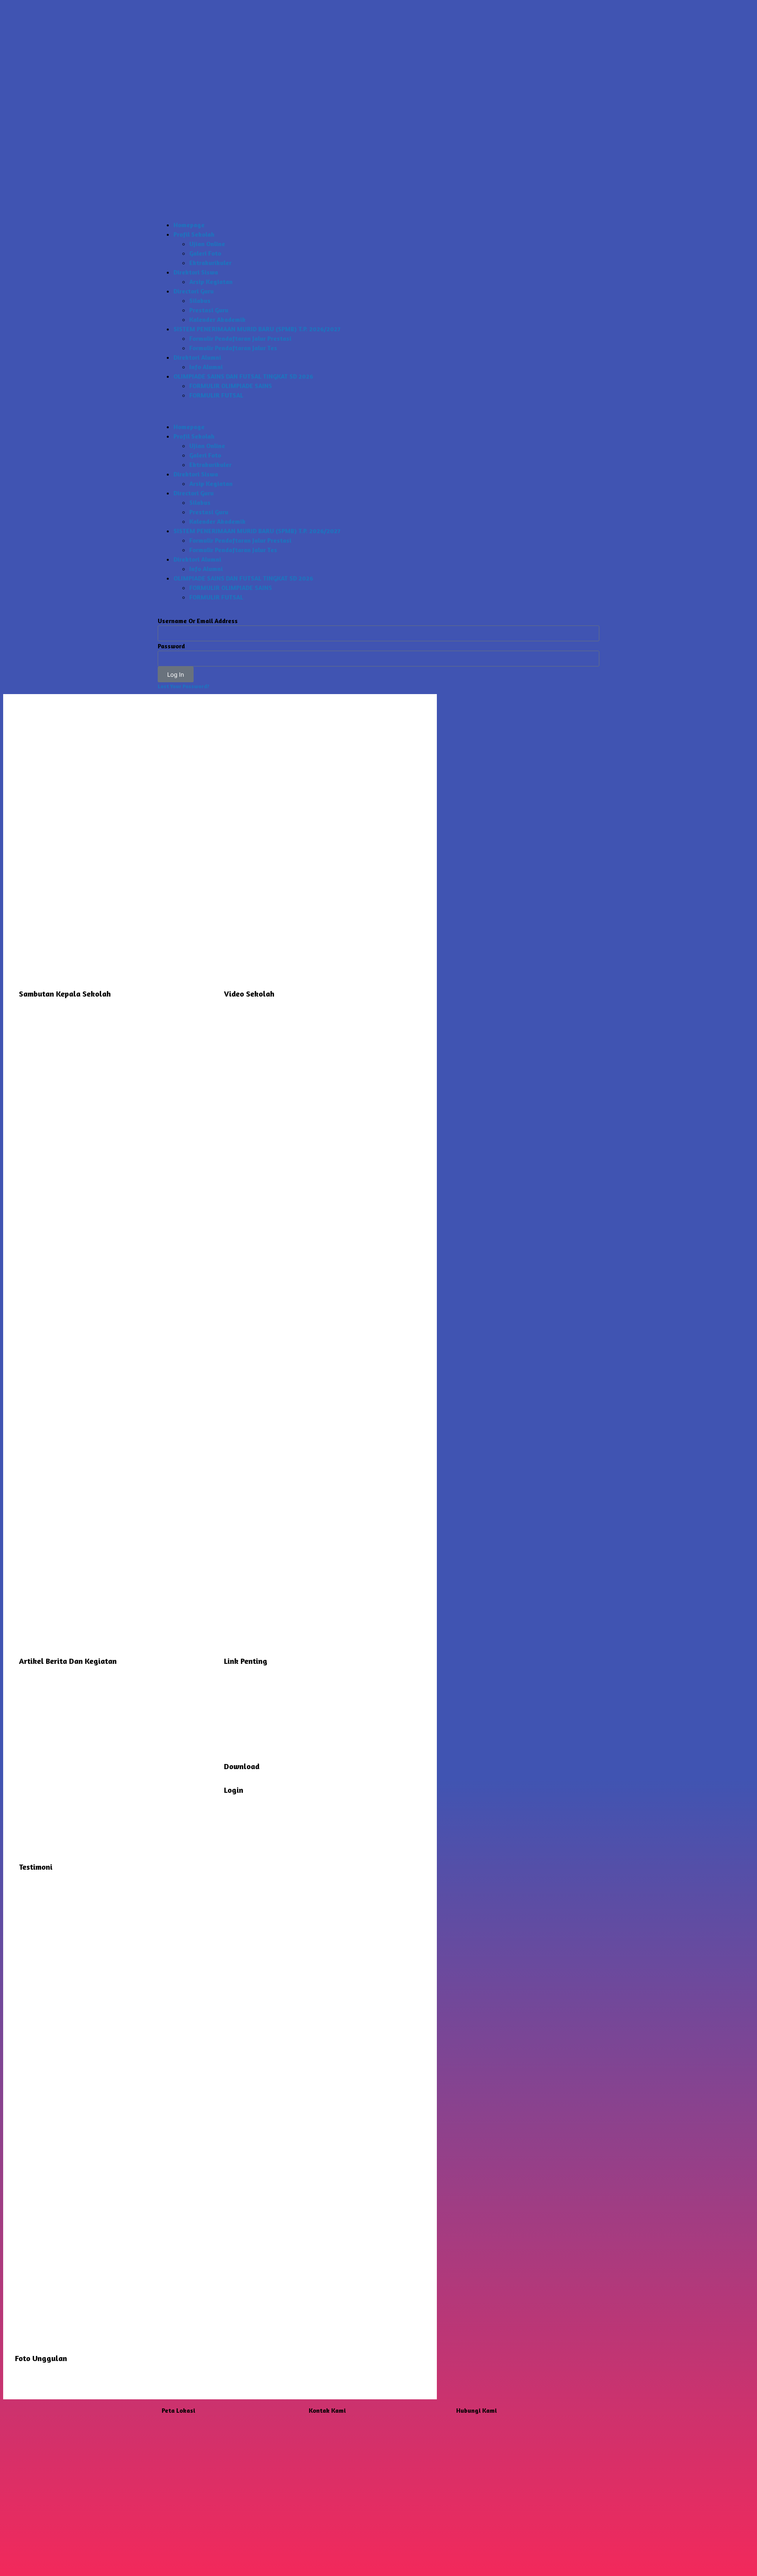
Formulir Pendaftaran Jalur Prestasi (240, 338)
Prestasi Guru (209, 310)
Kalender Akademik (217, 319)
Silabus (200, 301)
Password (171, 646)
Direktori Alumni (197, 357)
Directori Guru (194, 291)
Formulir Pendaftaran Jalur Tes (233, 348)
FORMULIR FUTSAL (216, 395)
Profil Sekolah (194, 234)
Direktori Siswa (196, 272)
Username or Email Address (198, 621)
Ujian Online (207, 244)
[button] (378, 411)
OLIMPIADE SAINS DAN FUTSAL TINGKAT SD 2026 (243, 376)
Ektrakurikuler (210, 263)
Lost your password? (184, 686)
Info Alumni (206, 367)
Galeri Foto (205, 253)
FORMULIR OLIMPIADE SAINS (231, 386)
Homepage (189, 225)
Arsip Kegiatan (211, 282)
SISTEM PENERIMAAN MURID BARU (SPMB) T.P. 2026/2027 (257, 329)
